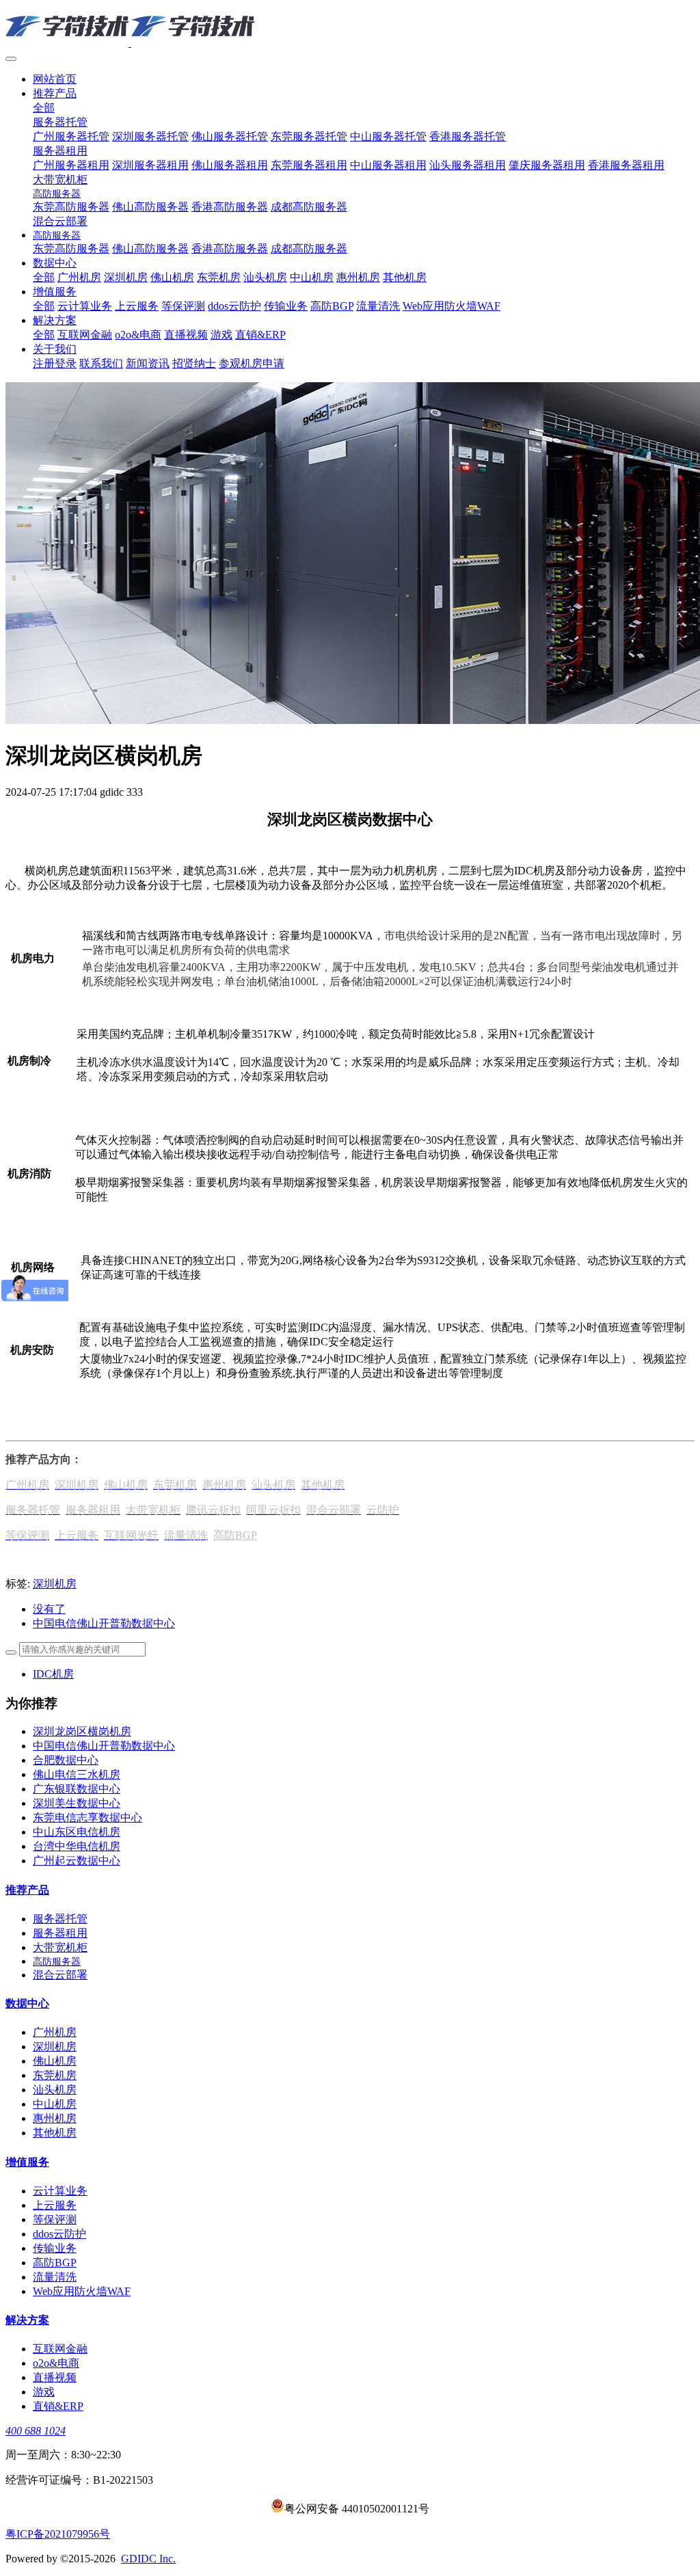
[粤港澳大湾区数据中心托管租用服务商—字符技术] (350, 27)
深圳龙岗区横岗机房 (82, 1731)
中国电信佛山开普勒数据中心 (104, 1746)
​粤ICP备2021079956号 (58, 2534)
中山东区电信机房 (77, 1832)
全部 (44, 108)
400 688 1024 (36, 2431)
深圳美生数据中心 (77, 1803)
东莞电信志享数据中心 (87, 1817)
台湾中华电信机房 (77, 1846)
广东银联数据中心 (77, 1789)
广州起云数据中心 (77, 1861)
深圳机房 (55, 1584)
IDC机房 (53, 1674)
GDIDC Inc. (148, 2559)
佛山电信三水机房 (77, 1774)
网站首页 (55, 79)
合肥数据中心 (66, 1760)
